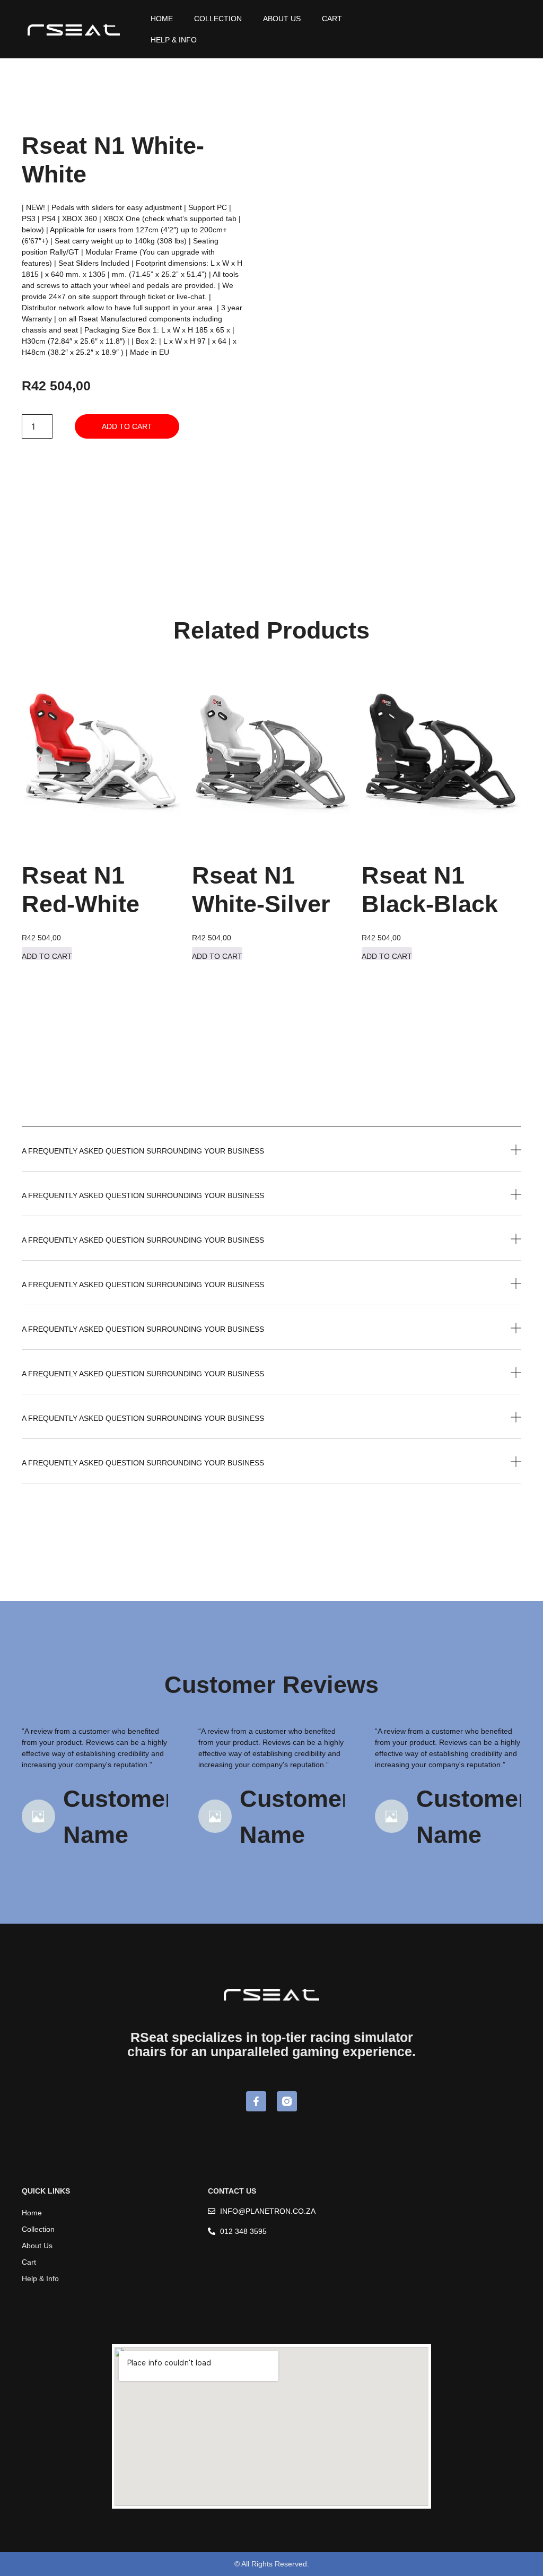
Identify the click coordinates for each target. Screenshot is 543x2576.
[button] (271, 1158)
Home (162, 19)
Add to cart (127, 426)
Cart (332, 19)
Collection (218, 19)
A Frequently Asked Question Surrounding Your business (143, 1151)
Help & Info (174, 40)
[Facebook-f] (256, 2101)
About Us (282, 19)
